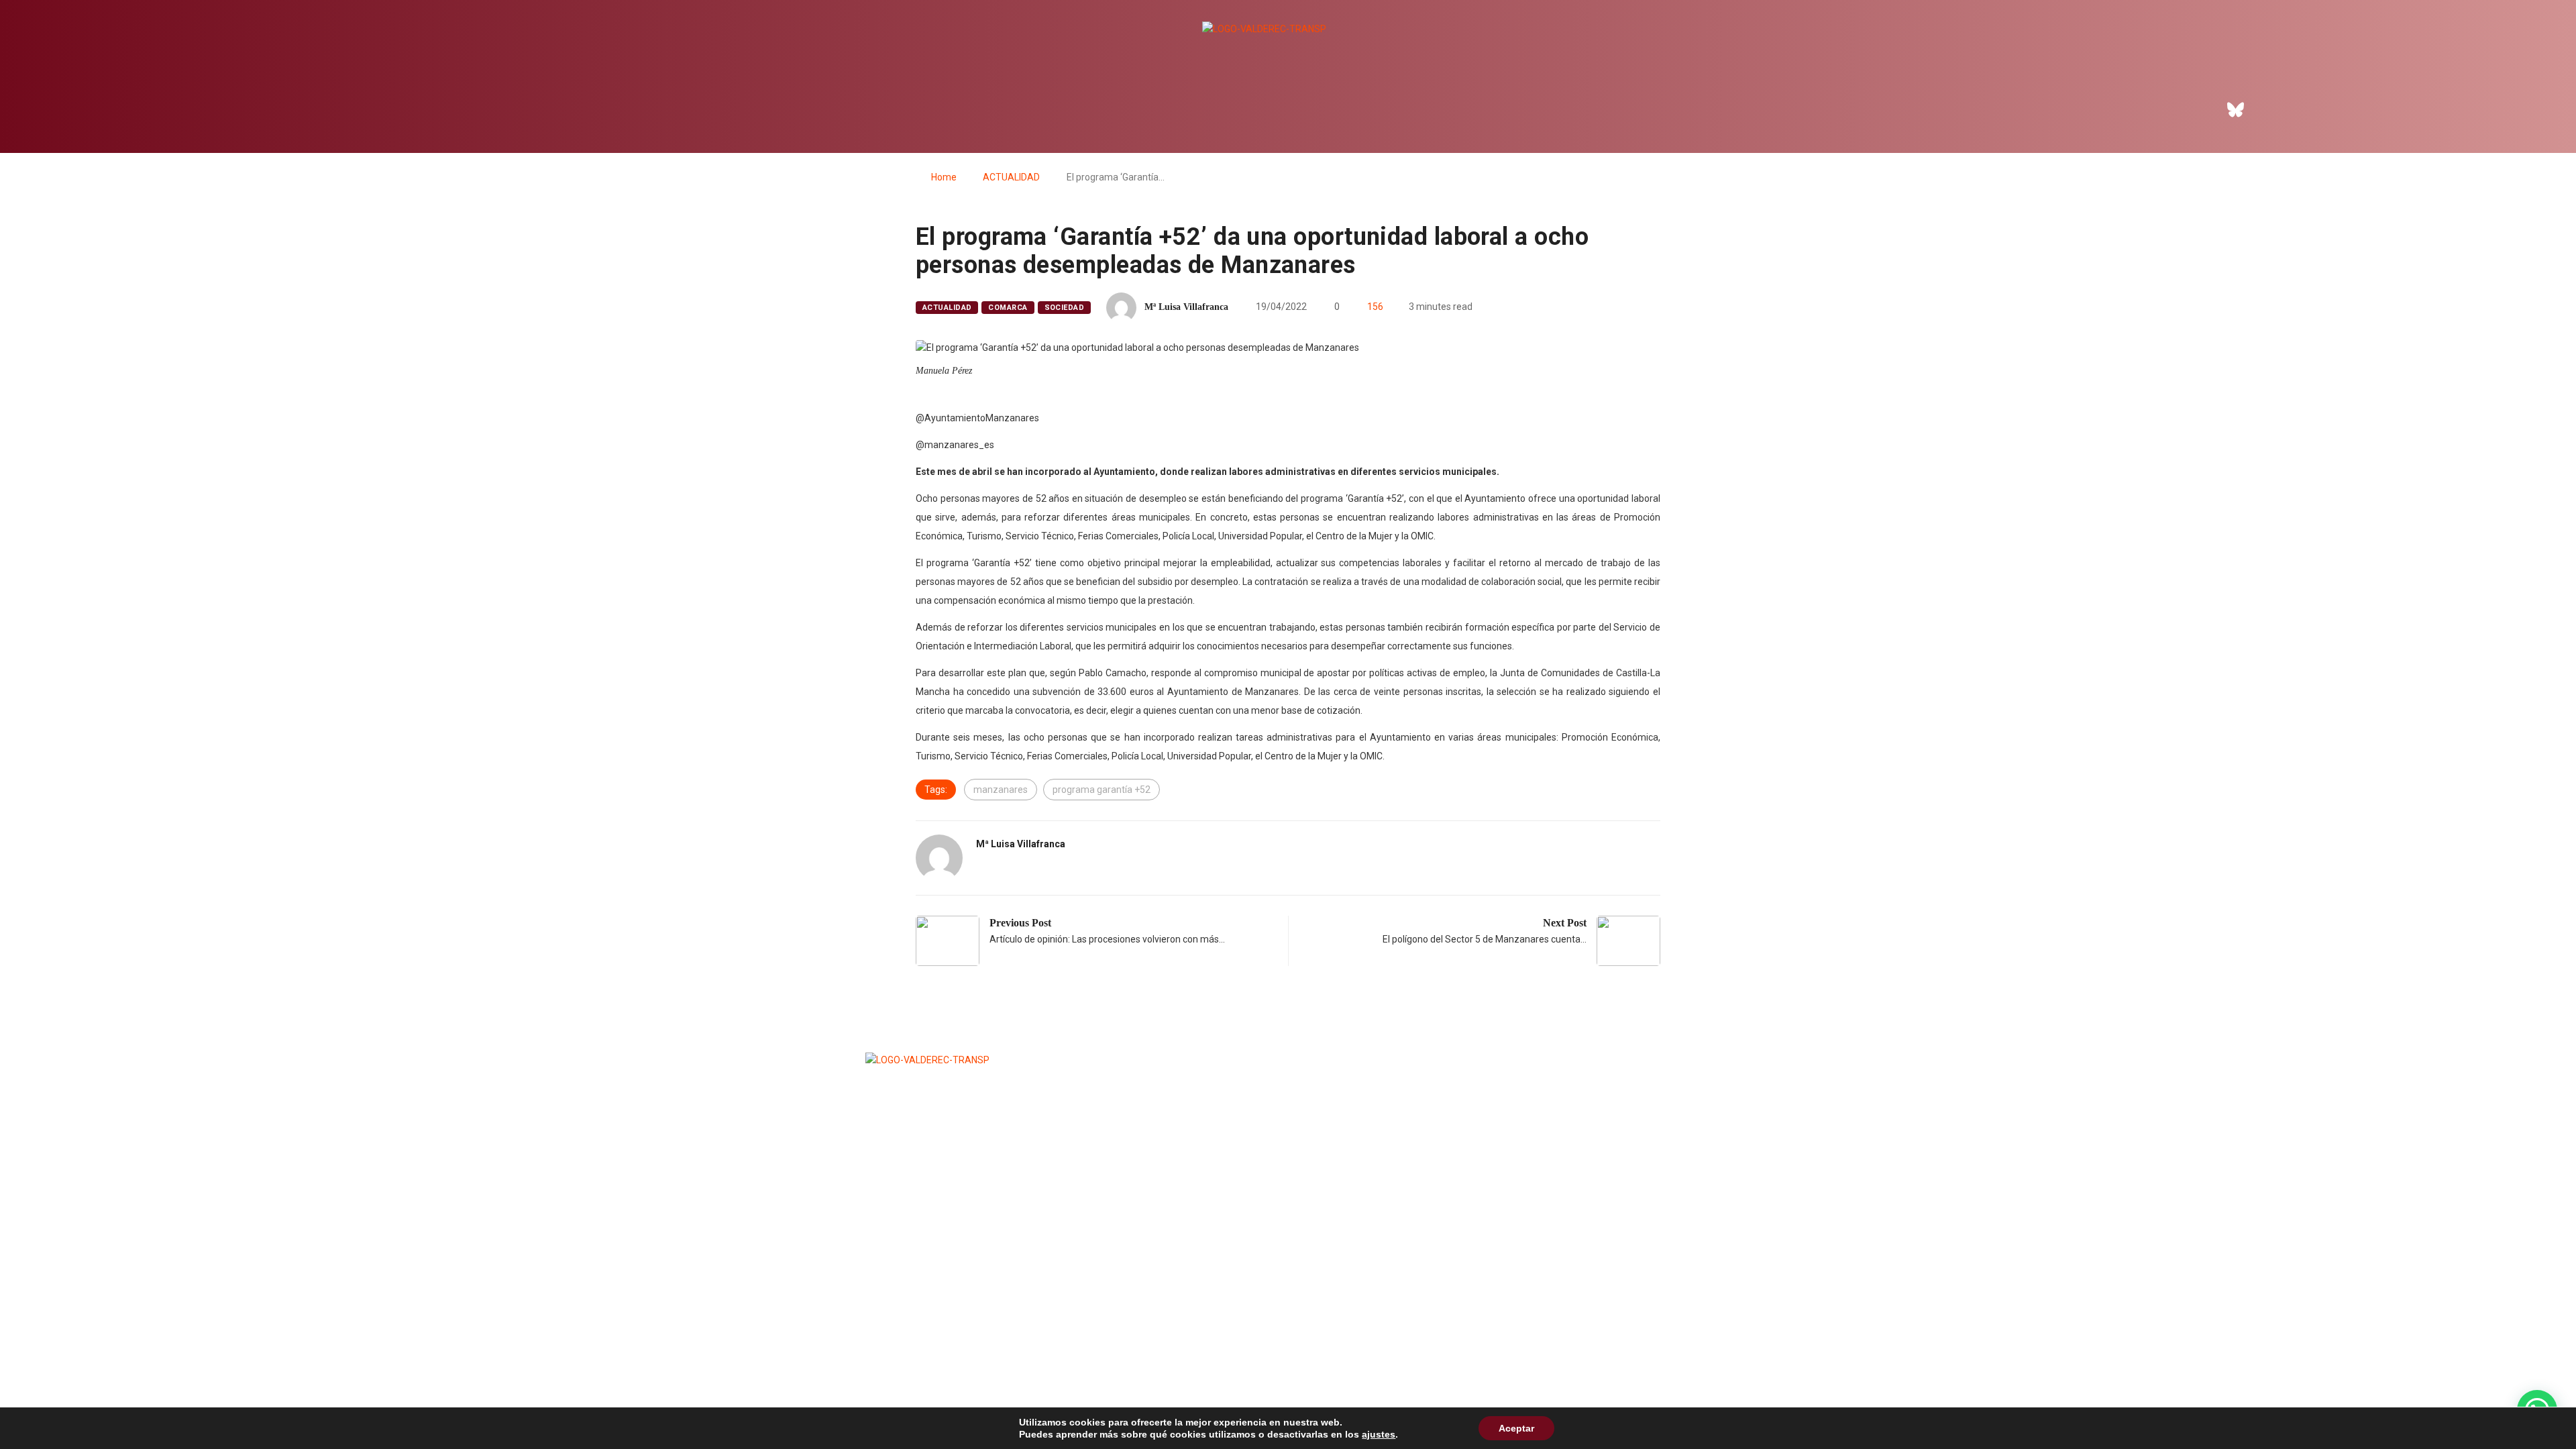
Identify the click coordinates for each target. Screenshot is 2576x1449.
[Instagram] (2273, 109)
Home (944, 177)
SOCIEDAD (1065, 308)
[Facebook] (2199, 109)
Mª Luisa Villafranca (1186, 307)
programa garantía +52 (1102, 790)
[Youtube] (2310, 109)
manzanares (1001, 790)
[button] (2254, 68)
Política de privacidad (1285, 1272)
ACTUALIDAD (1011, 177)
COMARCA (1008, 308)
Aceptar (1516, 1428)
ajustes (1379, 1434)
